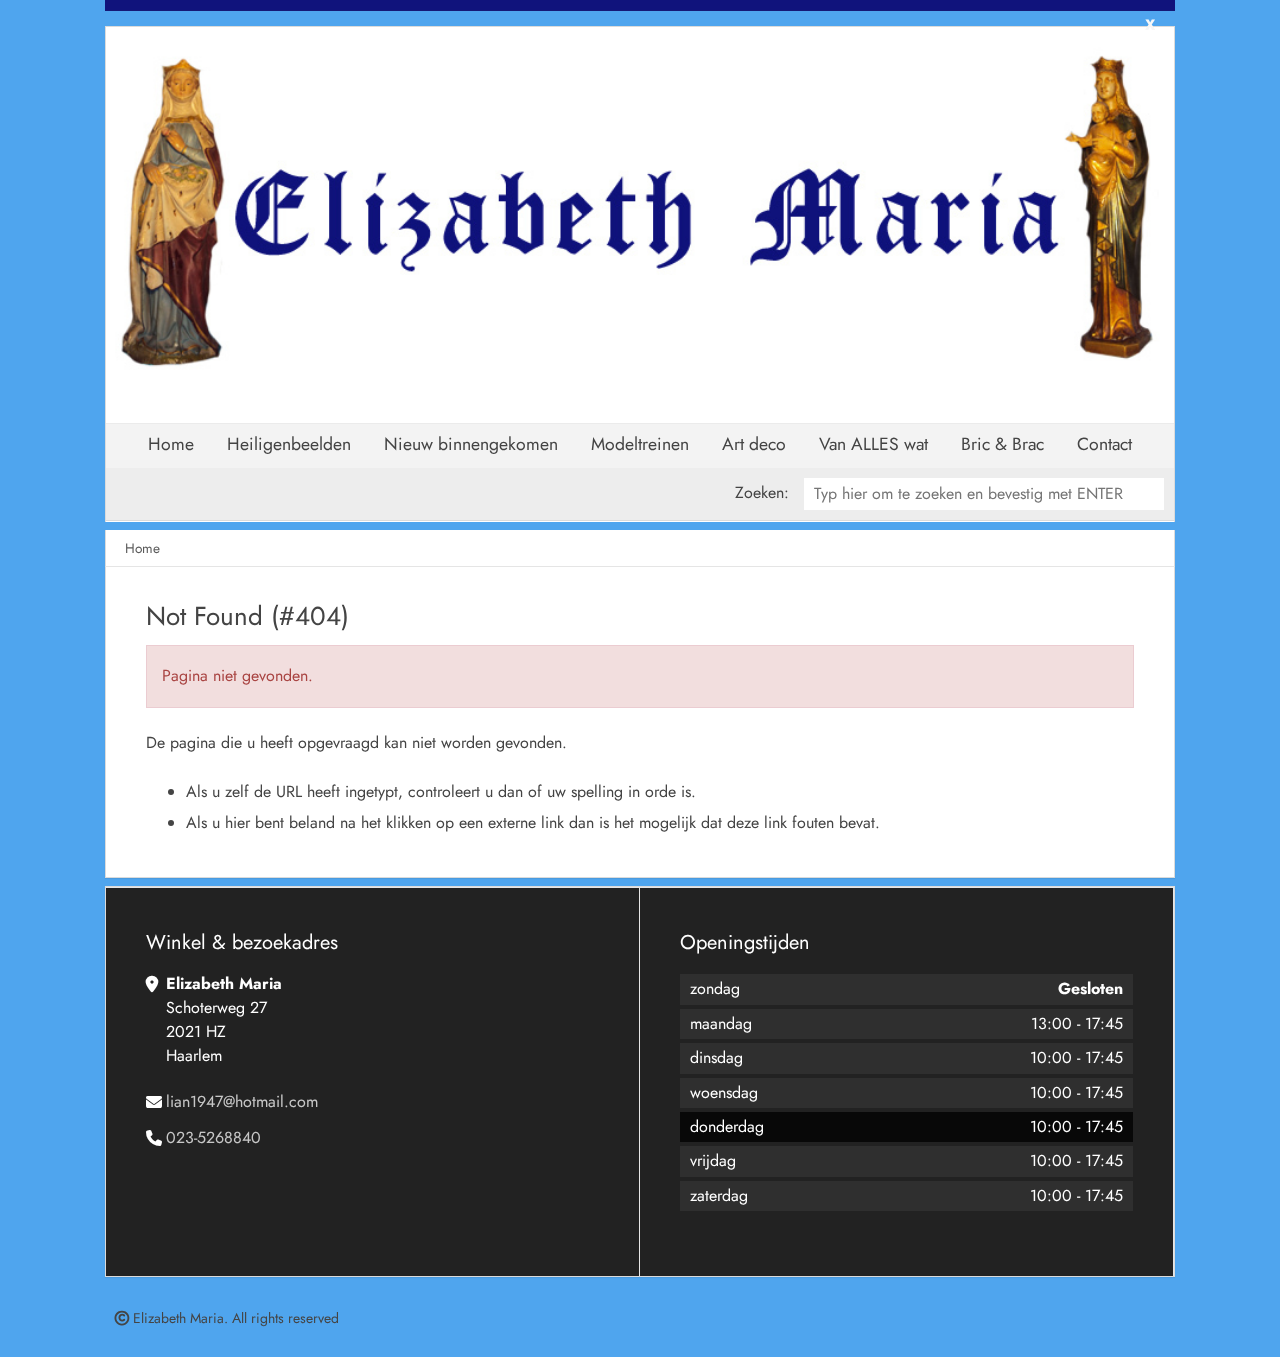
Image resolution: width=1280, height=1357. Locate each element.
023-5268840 (213, 1137)
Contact (1104, 444)
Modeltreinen (640, 444)
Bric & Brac (1002, 444)
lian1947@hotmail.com (242, 1101)
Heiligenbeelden (289, 444)
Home (171, 444)
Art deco (754, 444)
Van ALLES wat (873, 444)
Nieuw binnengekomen (471, 444)
